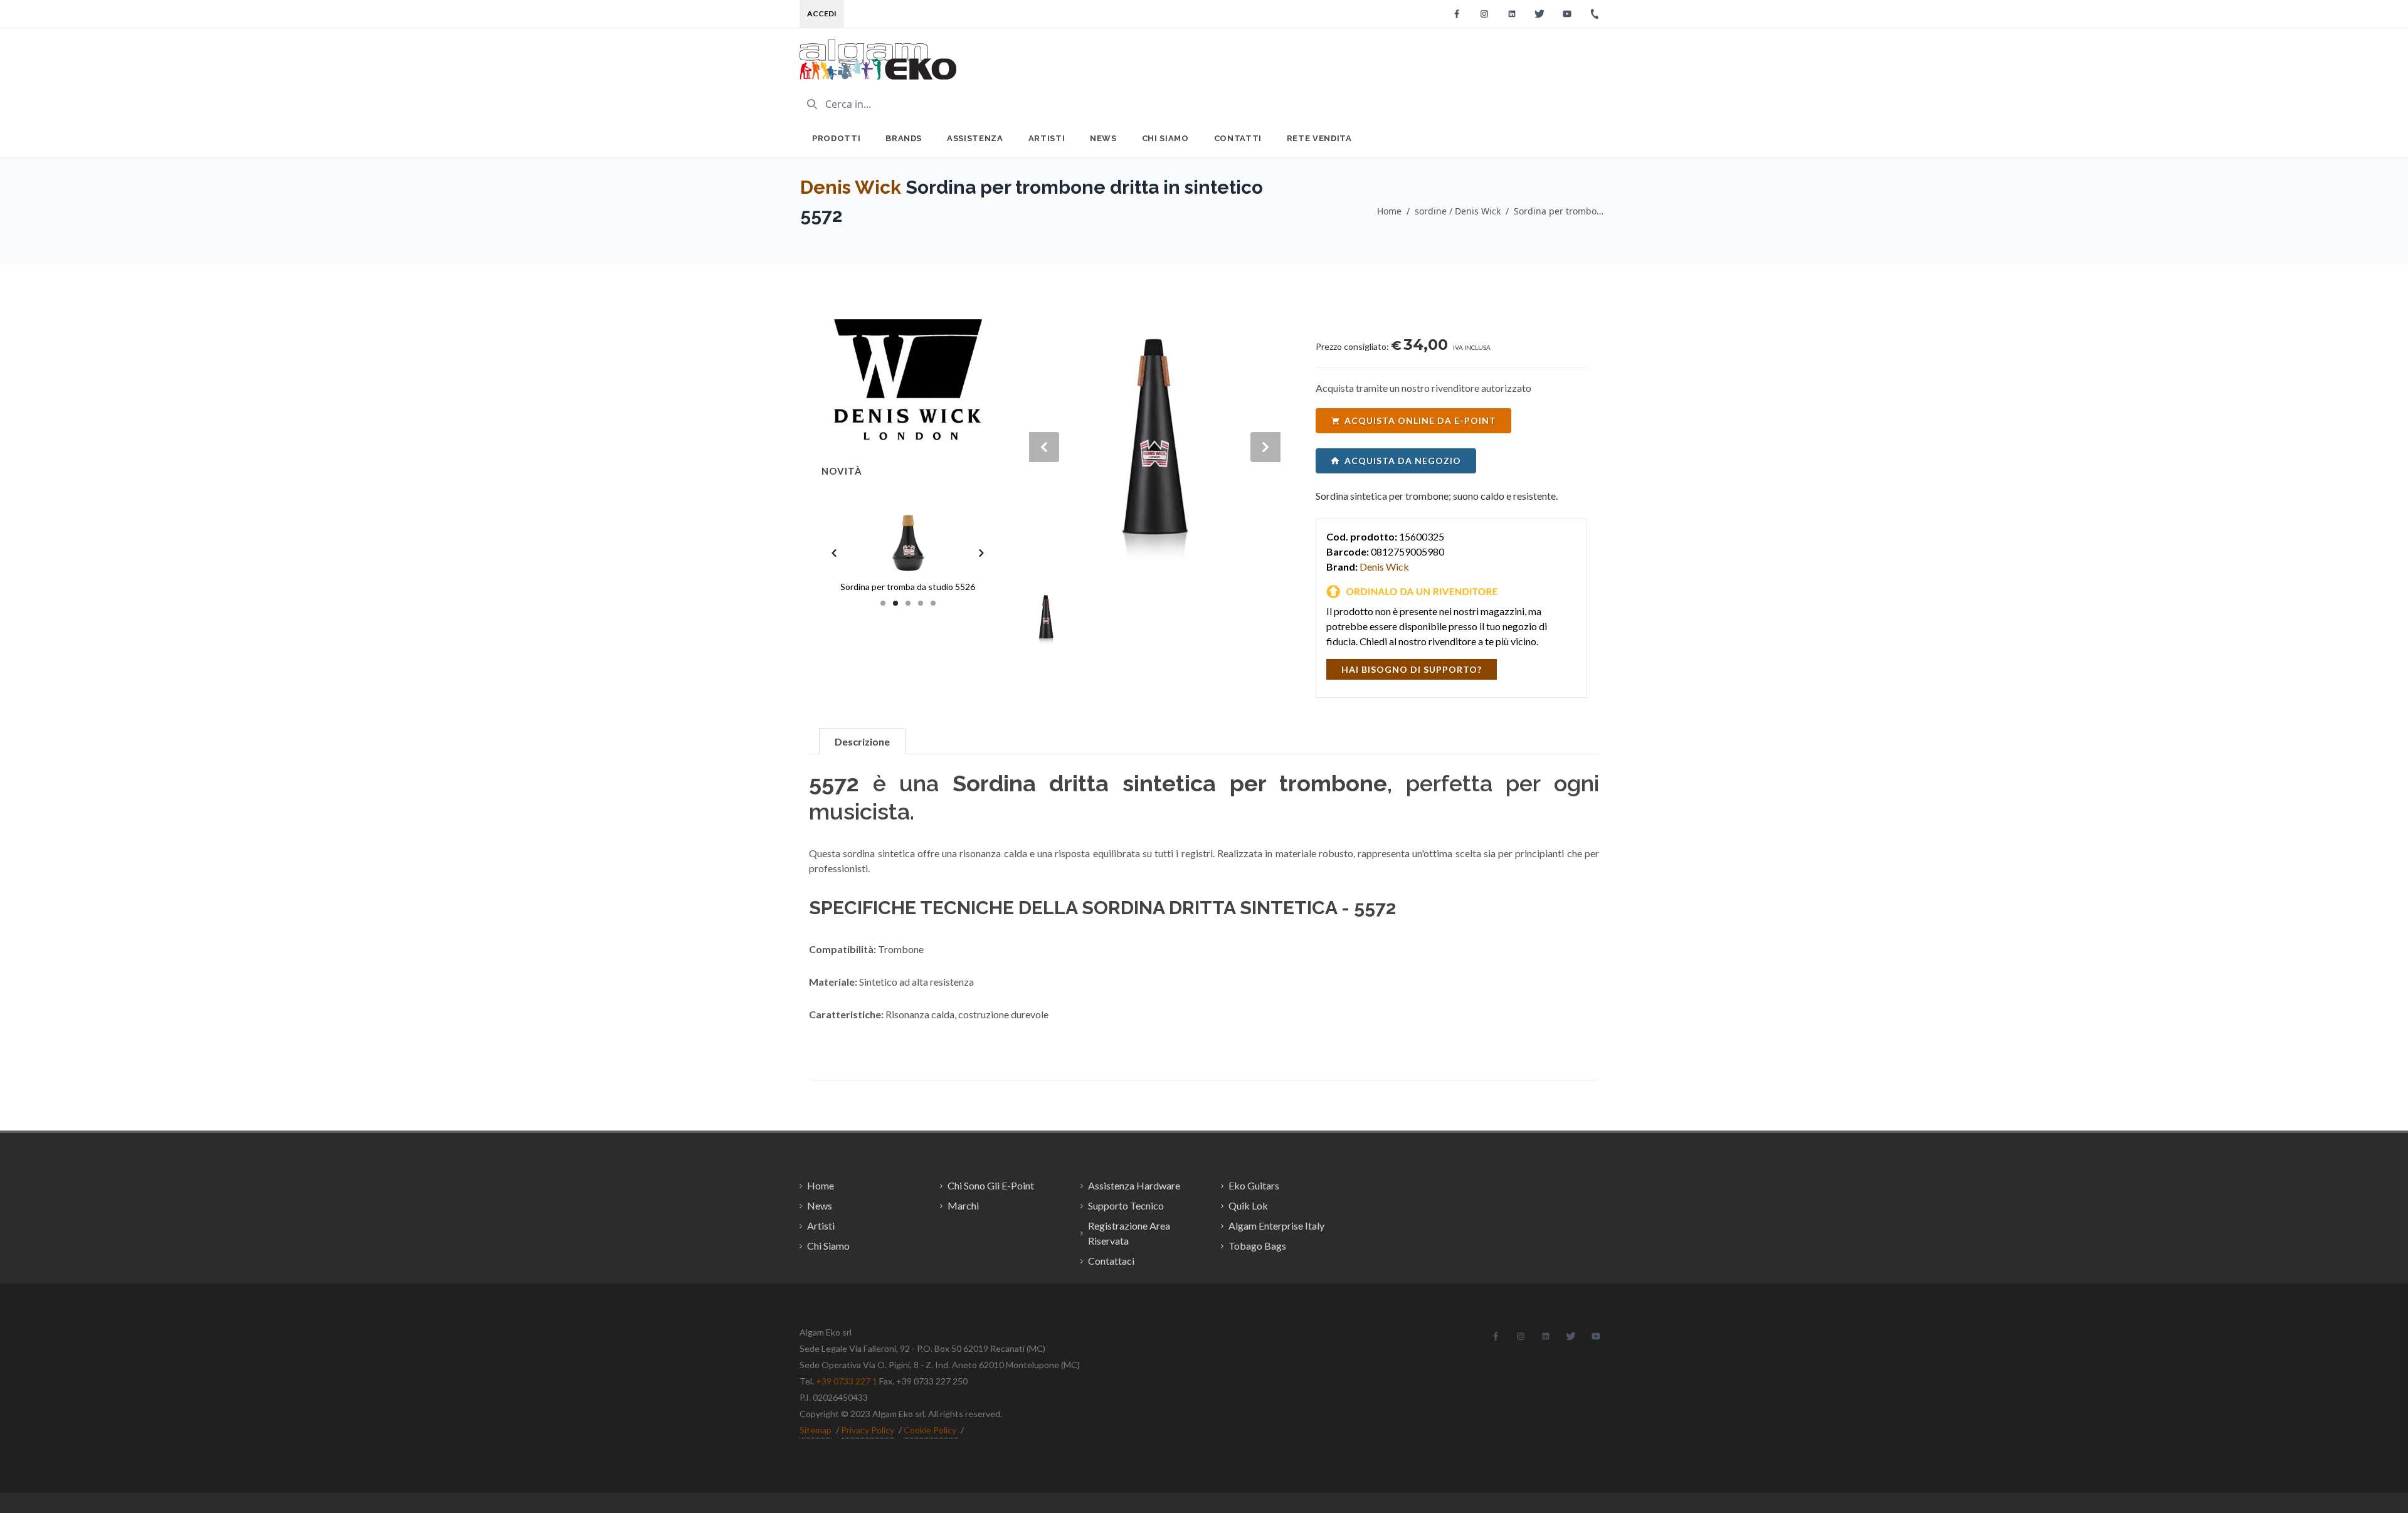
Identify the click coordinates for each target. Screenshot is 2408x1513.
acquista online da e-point (1420, 420)
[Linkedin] (1512, 14)
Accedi (822, 13)
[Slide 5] (933, 603)
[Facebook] (1457, 14)
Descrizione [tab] (862, 741)
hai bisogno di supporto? (1412, 669)
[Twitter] (1539, 14)
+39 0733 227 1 (847, 1381)
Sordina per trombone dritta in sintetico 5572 (1561, 211)
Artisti (1047, 138)
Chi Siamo (1165, 138)
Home (1389, 211)
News (1103, 138)
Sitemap (816, 1430)
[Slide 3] (908, 603)
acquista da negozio (1403, 461)
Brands (904, 138)
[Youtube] (1567, 14)
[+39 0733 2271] (1595, 14)
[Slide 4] (921, 603)
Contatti (1238, 138)
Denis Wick (851, 187)
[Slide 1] (883, 603)
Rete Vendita (1319, 138)
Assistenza (975, 138)
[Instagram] (1484, 14)
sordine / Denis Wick (1458, 211)
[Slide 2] (895, 603)
